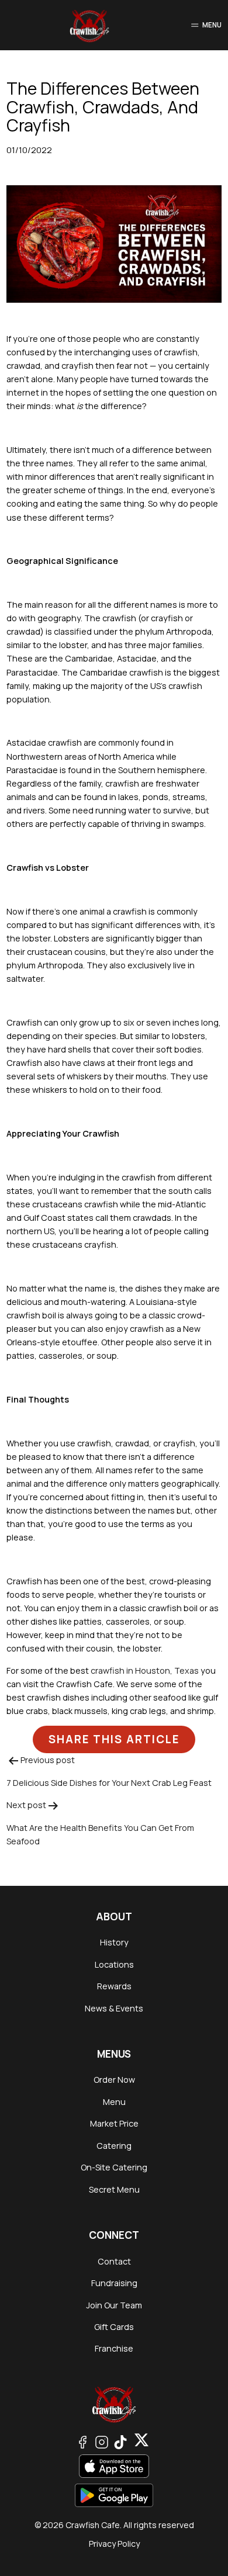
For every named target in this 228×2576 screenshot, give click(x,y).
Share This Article (114, 1739)
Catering (114, 2146)
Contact (114, 2261)
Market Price (114, 2123)
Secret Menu (114, 2189)
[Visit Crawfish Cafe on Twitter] (120, 2441)
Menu (114, 2102)
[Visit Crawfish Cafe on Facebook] (82, 2441)
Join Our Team (114, 2305)
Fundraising (114, 2283)
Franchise (114, 2348)
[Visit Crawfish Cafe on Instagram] (102, 2441)
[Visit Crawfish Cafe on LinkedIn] (141, 2441)
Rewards (114, 1986)
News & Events (114, 2008)
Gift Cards (114, 2327)
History (114, 1942)
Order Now (114, 2080)
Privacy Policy (114, 2544)
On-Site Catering (114, 2167)
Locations (114, 1964)
